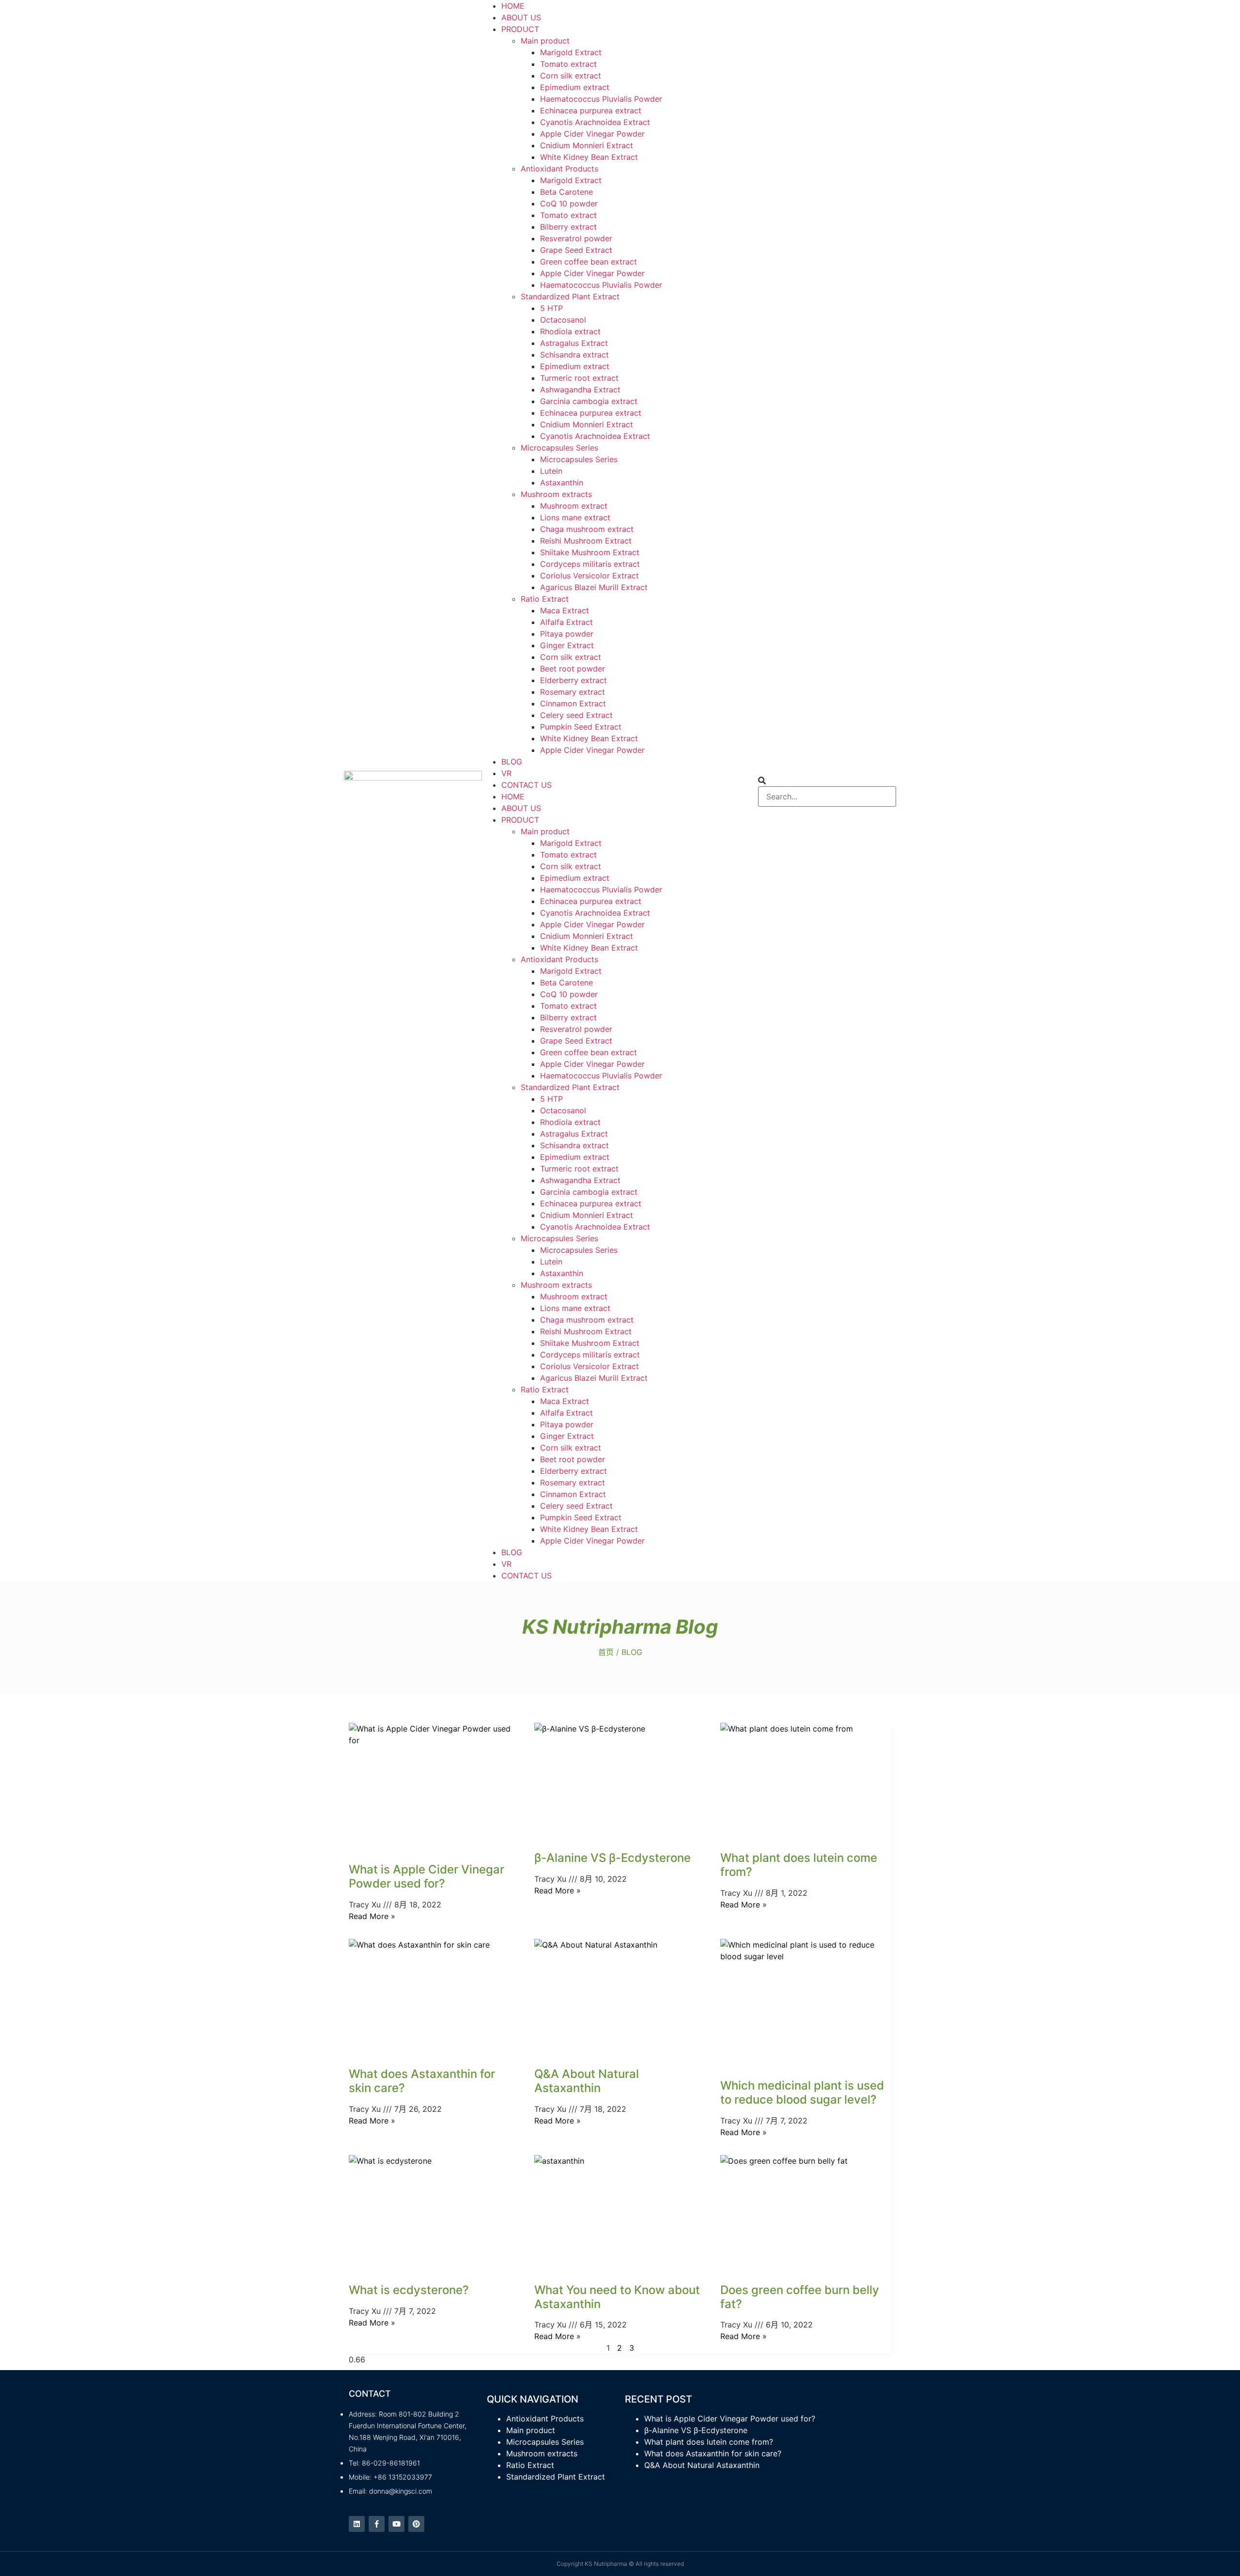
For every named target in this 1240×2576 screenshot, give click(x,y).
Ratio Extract (545, 599)
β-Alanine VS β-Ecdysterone (612, 1858)
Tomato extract (568, 64)
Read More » (372, 1916)
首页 (606, 1652)
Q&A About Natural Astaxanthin (587, 2081)
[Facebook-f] (377, 2524)
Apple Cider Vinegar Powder (592, 134)
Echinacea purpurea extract (591, 110)
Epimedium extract (575, 87)
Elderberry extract (573, 680)
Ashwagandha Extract (580, 390)
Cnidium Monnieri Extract (587, 145)
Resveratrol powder (576, 238)
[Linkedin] (357, 2524)
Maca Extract (565, 610)
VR (506, 773)
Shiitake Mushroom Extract (590, 552)
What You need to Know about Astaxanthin (617, 2297)
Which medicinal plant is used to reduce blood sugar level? (802, 2092)
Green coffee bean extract (589, 262)
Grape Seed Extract (576, 250)
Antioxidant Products (559, 169)
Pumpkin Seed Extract (581, 727)
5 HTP (551, 308)
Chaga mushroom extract (587, 529)
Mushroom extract (574, 506)
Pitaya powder (567, 634)
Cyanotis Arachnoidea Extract (595, 122)
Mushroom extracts (556, 494)
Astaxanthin (562, 483)
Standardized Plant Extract (570, 297)
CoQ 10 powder (569, 203)
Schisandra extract (574, 355)
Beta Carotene (566, 192)
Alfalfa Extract (566, 622)
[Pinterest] (416, 2524)
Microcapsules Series (559, 448)
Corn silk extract (571, 76)
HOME (513, 6)
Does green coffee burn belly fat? (800, 2297)
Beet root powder (573, 669)
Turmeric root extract (579, 378)
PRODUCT (520, 29)
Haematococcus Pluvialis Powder (601, 99)
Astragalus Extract (574, 343)
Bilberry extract (568, 227)
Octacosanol (563, 320)
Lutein (551, 471)
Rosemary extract (573, 692)
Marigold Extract (571, 52)
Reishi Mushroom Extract (586, 541)
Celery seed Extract (576, 715)
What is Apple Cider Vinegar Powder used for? (426, 1876)
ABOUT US (521, 17)
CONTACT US (527, 785)
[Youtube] (396, 2524)
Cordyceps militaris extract (590, 564)
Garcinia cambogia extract (589, 401)
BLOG (512, 762)
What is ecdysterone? (409, 2290)
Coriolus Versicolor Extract (589, 576)
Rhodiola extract (570, 331)
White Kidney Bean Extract (589, 157)
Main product (545, 41)
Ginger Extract (567, 645)
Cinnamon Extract (573, 703)
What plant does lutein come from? (799, 1865)
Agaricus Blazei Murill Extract (594, 587)
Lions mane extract (575, 517)
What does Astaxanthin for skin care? (422, 2081)
